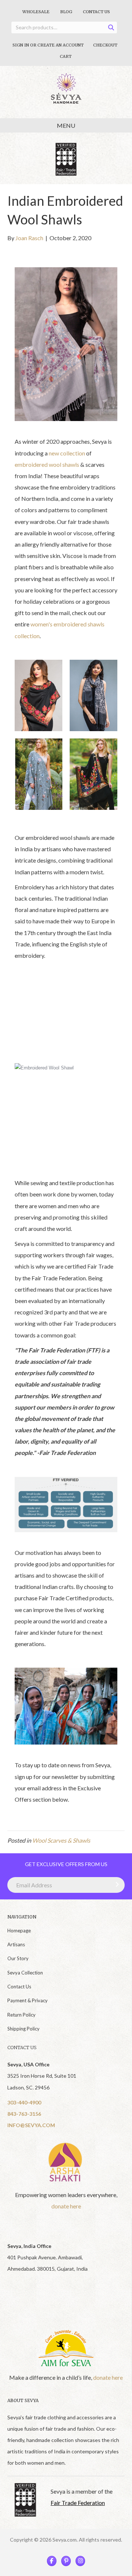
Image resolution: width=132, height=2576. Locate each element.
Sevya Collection (25, 1973)
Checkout (105, 45)
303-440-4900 (24, 2102)
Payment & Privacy (27, 2000)
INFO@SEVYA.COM (31, 2125)
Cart (66, 56)
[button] (115, 1884)
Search (113, 29)
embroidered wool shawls (47, 464)
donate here (66, 2206)
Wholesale (36, 12)
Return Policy (21, 2015)
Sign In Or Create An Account (48, 45)
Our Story (18, 1958)
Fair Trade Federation (78, 2503)
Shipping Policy (23, 2029)
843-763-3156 (24, 2114)
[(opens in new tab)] (66, 2162)
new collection (67, 453)
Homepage (19, 1931)
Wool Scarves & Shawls (61, 1840)
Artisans (16, 1944)
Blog (66, 12)
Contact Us (96, 12)
